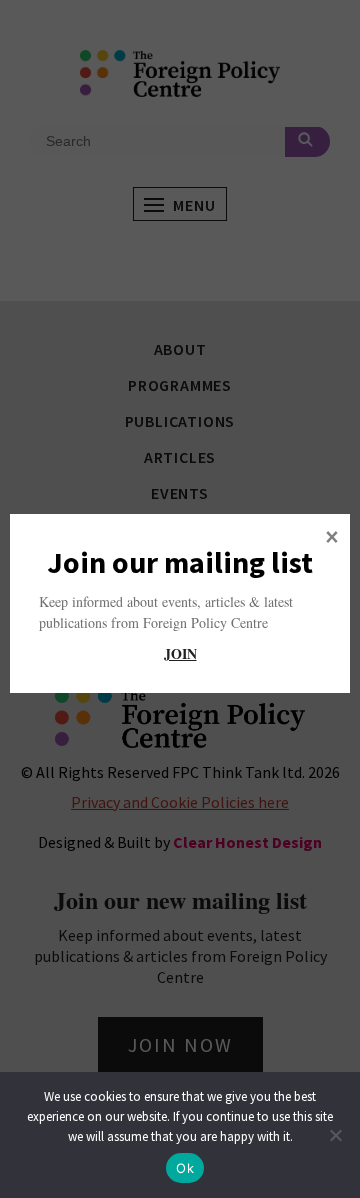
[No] (335, 1135)
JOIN (180, 653)
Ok (185, 1168)
